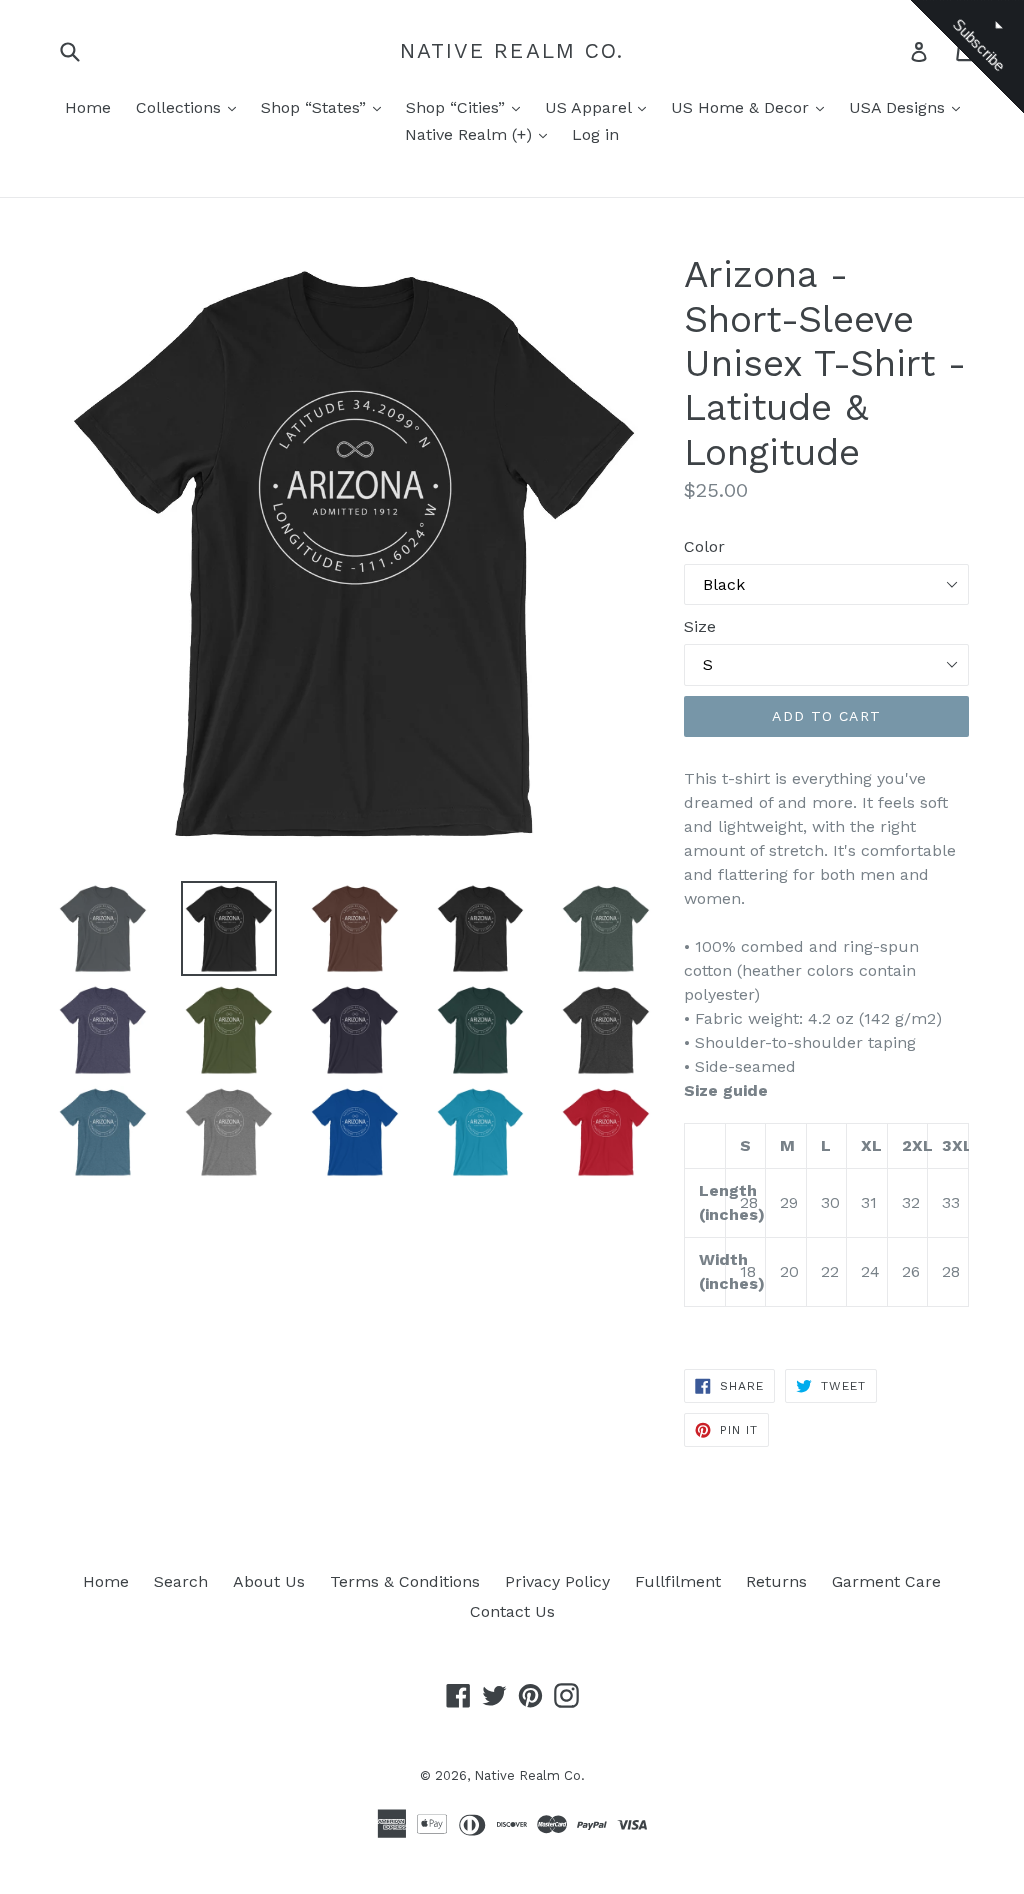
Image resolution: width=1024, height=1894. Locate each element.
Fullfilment (678, 1581)
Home (88, 107)
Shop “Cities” (458, 107)
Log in (595, 134)
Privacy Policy (557, 1581)
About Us (269, 1581)
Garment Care (886, 1581)
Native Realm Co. (512, 50)
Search (181, 1581)
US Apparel (590, 107)
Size (700, 626)
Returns (776, 1581)
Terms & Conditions (405, 1581)
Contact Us (512, 1611)
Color (704, 546)
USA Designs (899, 107)
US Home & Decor (742, 107)
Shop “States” (316, 107)
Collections (181, 107)
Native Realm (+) (471, 134)
